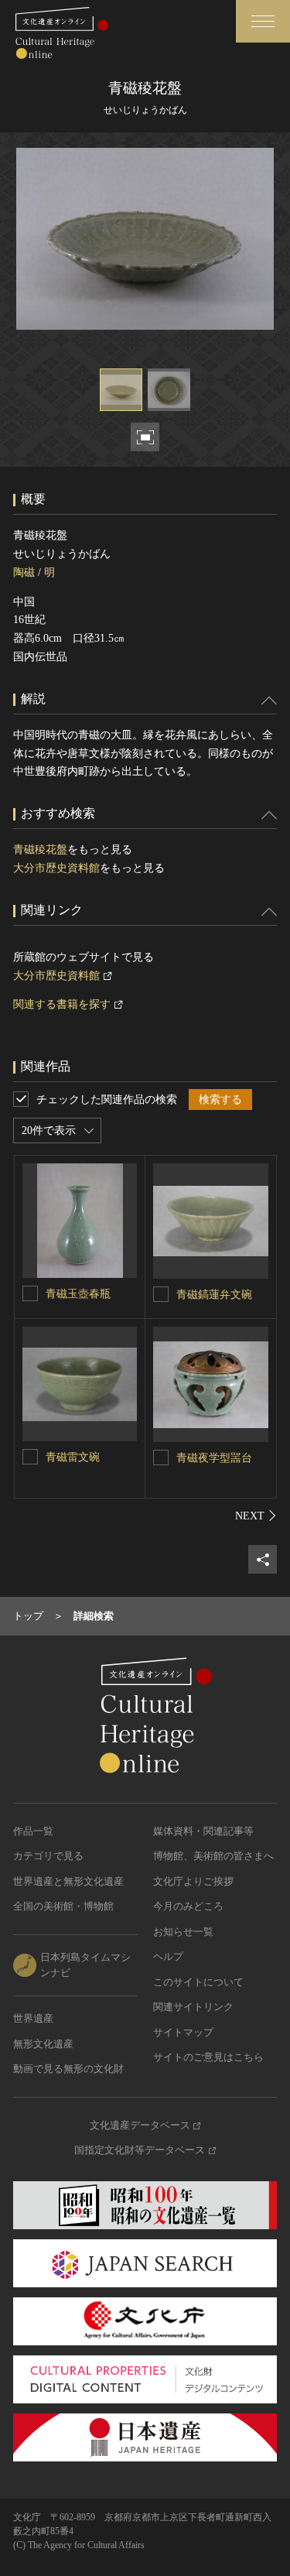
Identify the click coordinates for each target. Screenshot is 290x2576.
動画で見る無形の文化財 (68, 2069)
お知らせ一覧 (183, 1932)
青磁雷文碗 (73, 1457)
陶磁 (24, 572)
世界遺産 (33, 2018)
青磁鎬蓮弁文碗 (214, 1295)
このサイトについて (198, 1982)
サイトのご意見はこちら (208, 2057)
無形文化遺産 (43, 2044)
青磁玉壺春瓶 (78, 1294)
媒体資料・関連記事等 (203, 1831)
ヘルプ (168, 1956)
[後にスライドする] (256, 1516)
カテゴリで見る (48, 1856)
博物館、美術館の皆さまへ (213, 1856)
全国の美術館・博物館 (63, 1906)
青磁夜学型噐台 (214, 1458)
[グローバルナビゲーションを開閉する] (263, 21)
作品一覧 (33, 1831)
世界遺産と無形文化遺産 (68, 1881)
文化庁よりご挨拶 (193, 1881)
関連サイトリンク (193, 2007)
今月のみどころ (188, 1906)
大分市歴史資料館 (56, 868)
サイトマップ (183, 2032)
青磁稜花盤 (40, 850)
